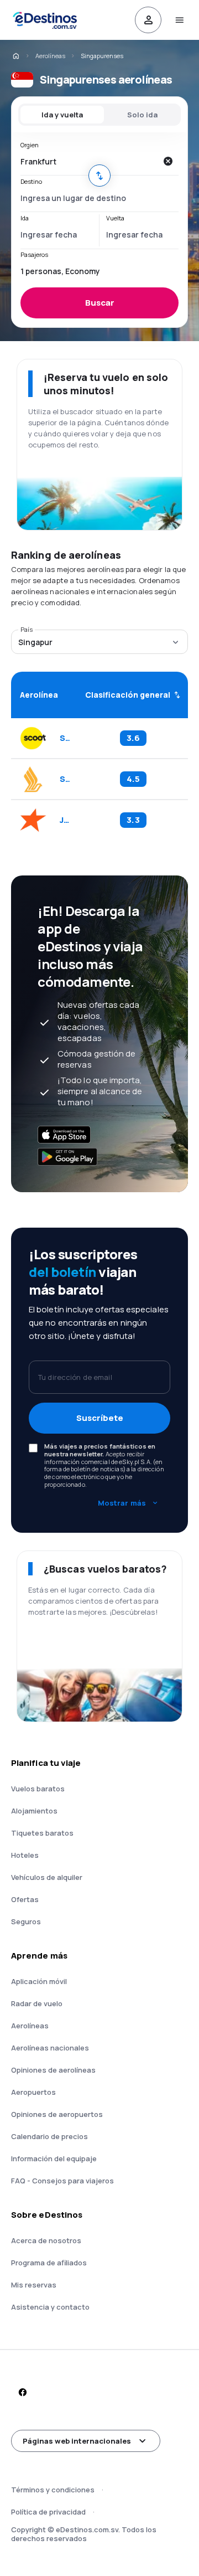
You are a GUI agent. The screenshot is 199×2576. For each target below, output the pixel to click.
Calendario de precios (49, 2136)
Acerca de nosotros (46, 2240)
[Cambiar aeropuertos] (99, 176)
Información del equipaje (54, 2158)
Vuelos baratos (38, 1789)
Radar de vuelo (37, 2003)
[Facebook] (22, 2392)
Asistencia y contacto (50, 2307)
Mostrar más (122, 1503)
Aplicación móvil (39, 1981)
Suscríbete (100, 1418)
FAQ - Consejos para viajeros (62, 2181)
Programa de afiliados (49, 2263)
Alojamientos (34, 1811)
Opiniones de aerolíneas (53, 2070)
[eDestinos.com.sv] (15, 56)
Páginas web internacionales (77, 2441)
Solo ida (142, 115)
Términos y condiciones (53, 2490)
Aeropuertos (33, 2092)
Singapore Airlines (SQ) (65, 779)
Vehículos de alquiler (47, 1877)
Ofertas (25, 1899)
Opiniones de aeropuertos (57, 2114)
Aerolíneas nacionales (50, 2048)
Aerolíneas (50, 56)
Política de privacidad (48, 2512)
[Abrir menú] (179, 20)
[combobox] (88, 161)
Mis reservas (34, 2285)
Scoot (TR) (65, 738)
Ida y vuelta (62, 115)
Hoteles (25, 1855)
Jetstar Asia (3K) (65, 820)
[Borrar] (167, 161)
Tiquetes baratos (42, 1833)
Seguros (26, 1921)
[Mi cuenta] (148, 20)
